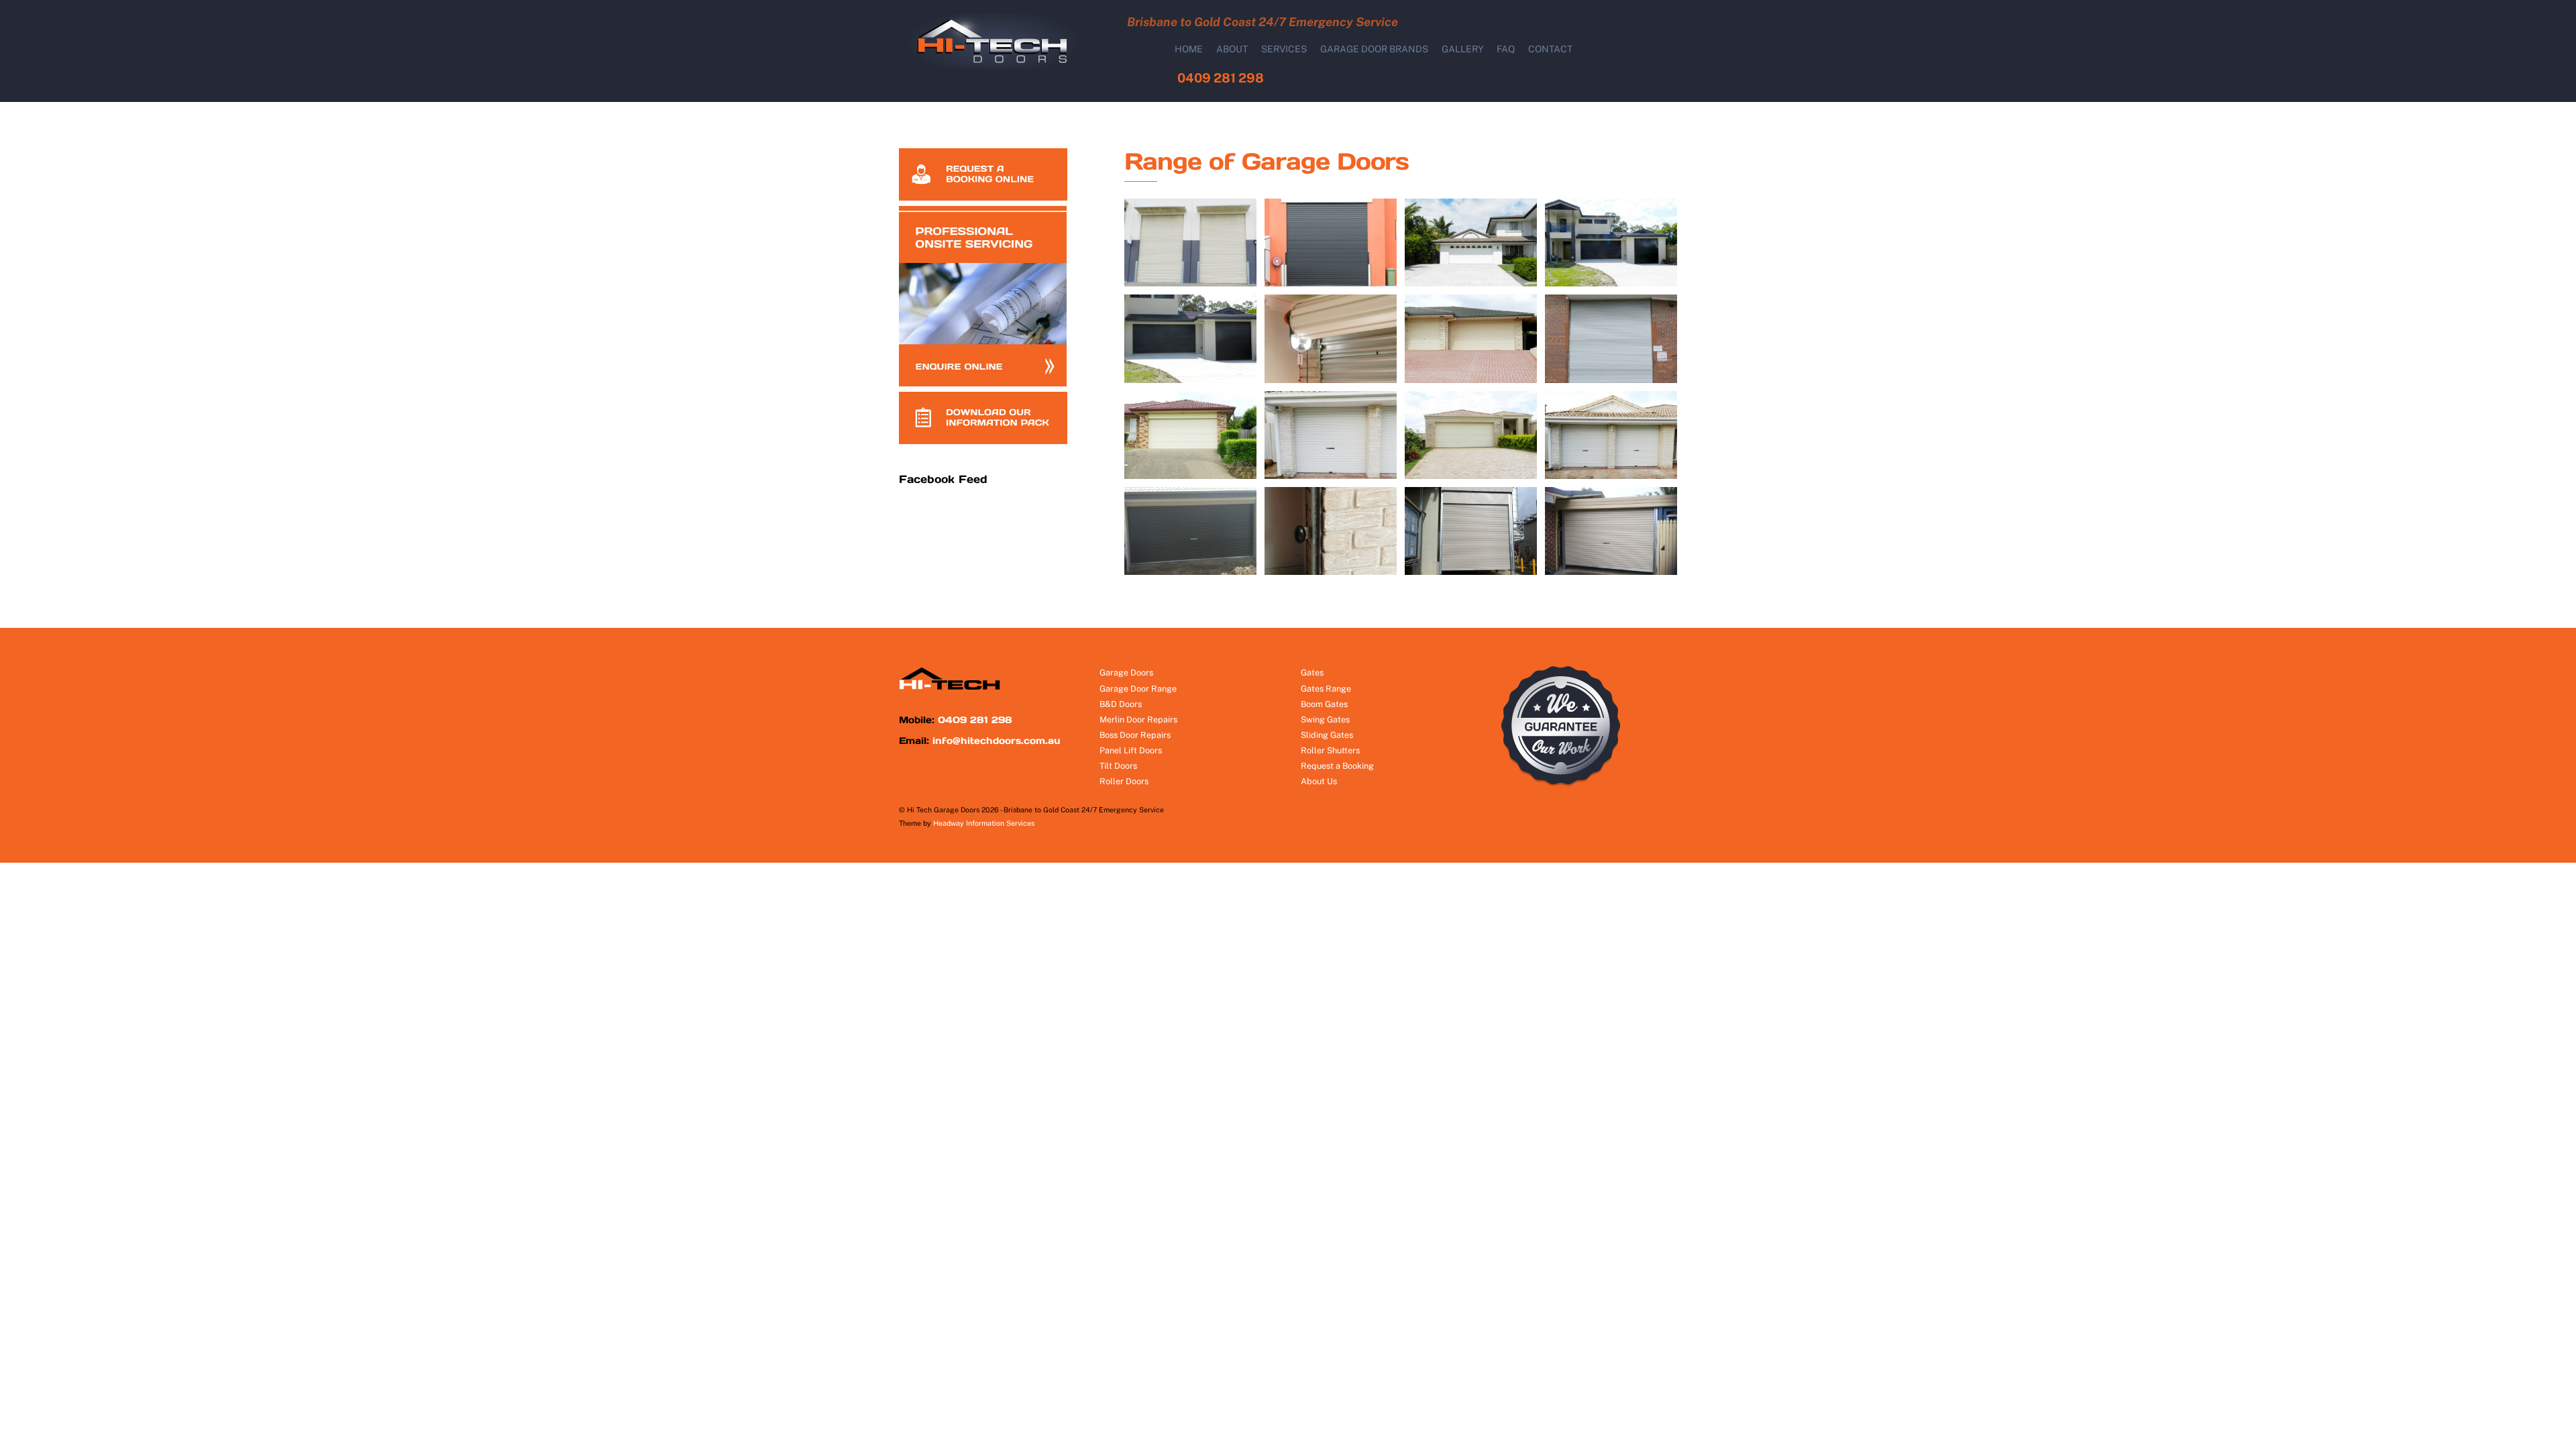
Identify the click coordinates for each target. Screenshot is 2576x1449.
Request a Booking (1337, 766)
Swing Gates (1325, 719)
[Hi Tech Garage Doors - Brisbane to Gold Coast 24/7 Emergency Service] (999, 65)
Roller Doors (1124, 781)
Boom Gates (1324, 704)
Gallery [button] (1463, 49)
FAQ (1506, 49)
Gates (1312, 673)
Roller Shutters (1330, 750)
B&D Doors (1121, 704)
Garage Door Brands (1374, 49)
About (1232, 49)
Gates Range (1326, 689)
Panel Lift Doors (1131, 750)
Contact (1550, 49)
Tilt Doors (1118, 766)
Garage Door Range (1138, 689)
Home (1189, 49)
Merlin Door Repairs (1138, 719)
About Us (1319, 781)
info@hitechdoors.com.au (997, 741)
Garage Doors (1126, 673)
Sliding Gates (1327, 735)
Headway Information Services (984, 823)
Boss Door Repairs (1135, 735)
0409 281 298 (1221, 78)
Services (1284, 49)
